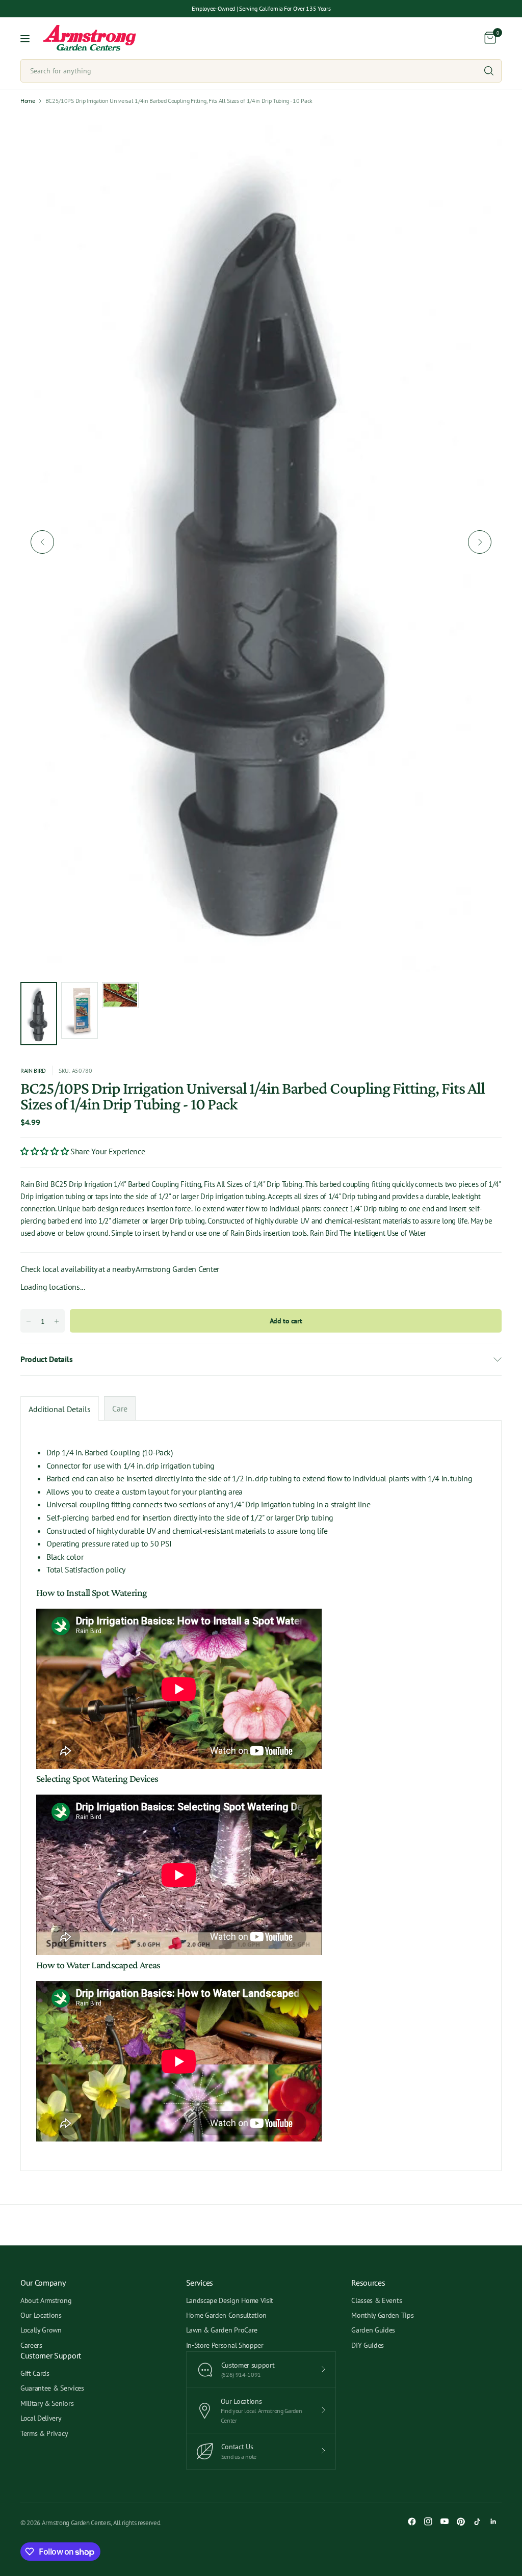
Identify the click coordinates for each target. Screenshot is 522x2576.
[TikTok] (477, 2521)
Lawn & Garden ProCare (222, 2330)
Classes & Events (376, 2300)
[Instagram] (428, 2521)
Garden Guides (373, 2330)
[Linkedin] (493, 2521)
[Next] (480, 542)
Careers (31, 2345)
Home (28, 101)
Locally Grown (41, 2330)
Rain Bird (33, 1070)
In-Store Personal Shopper (225, 2345)
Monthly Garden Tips (382, 2315)
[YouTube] (445, 2521)
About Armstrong (46, 2300)
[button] (45, 1151)
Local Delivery (41, 2418)
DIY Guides (368, 2345)
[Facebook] (412, 2521)
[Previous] (42, 542)
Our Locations (41, 2315)
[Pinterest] (461, 2521)
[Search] (489, 71)
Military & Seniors (47, 2403)
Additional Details (60, 1409)
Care (120, 1408)
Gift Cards (35, 2373)
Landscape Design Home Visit (230, 2300)
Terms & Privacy (44, 2433)
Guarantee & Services (52, 2388)
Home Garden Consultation (226, 2315)
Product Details (46, 1359)
